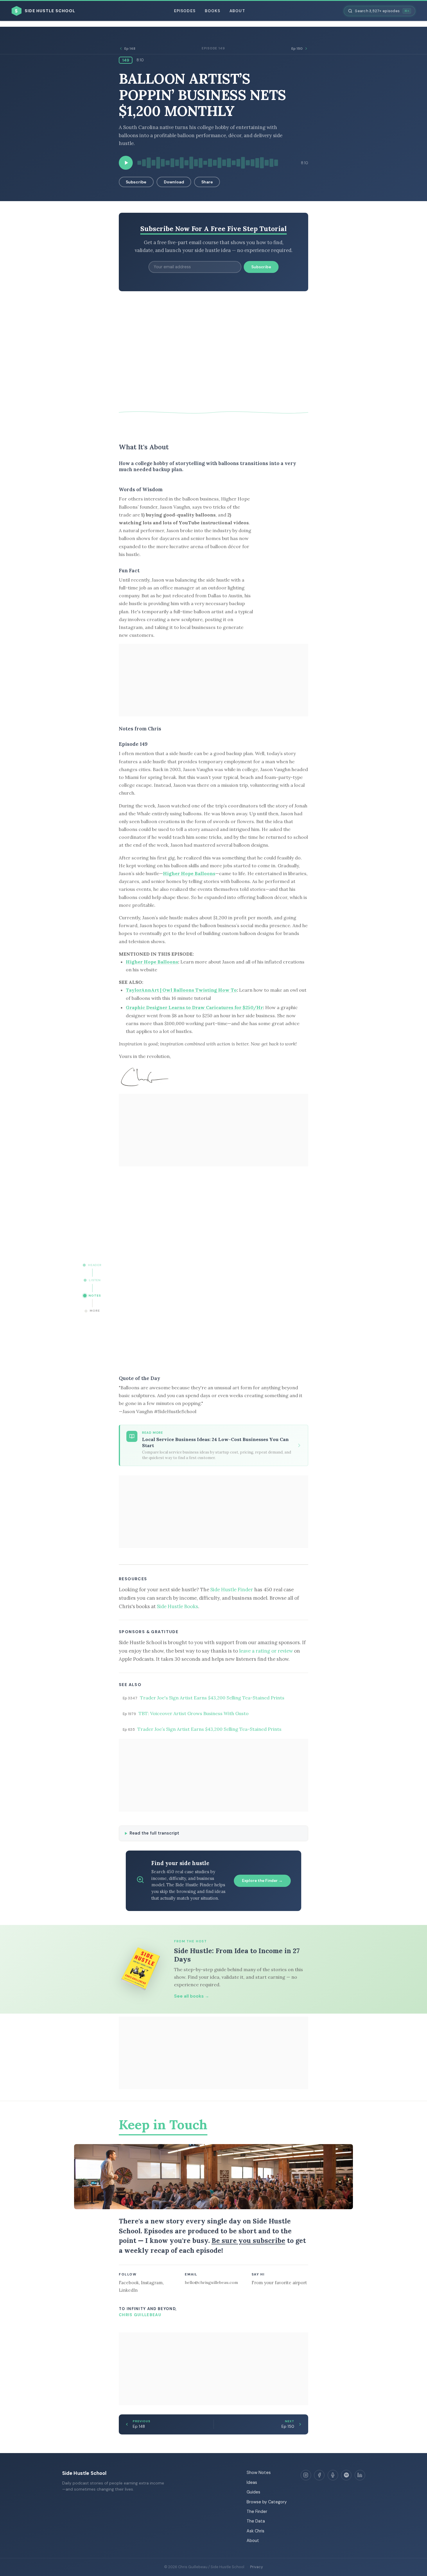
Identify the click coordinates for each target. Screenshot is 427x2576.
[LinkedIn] (360, 2475)
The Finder (257, 2511)
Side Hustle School (84, 2473)
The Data (256, 2521)
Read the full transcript (154, 1833)
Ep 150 (297, 49)
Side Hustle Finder (232, 1590)
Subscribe (136, 182)
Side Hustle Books (177, 1606)
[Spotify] (346, 2475)
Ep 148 (130, 49)
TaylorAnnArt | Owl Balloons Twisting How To (181, 990)
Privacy (256, 2567)
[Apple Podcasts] (333, 2475)
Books (212, 11)
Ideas (252, 2482)
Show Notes (259, 2473)
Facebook (129, 2283)
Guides (253, 2492)
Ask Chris (255, 2531)
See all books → (192, 1996)
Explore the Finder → (262, 1881)
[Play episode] (126, 163)
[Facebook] (319, 2475)
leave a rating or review (266, 1651)
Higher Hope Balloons (189, 873)
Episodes (185, 11)
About (237, 11)
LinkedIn (128, 2290)
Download (174, 182)
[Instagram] (306, 2475)
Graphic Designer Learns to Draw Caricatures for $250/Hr (194, 1007)
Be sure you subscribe (248, 2240)
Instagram (152, 2283)
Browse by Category (267, 2502)
